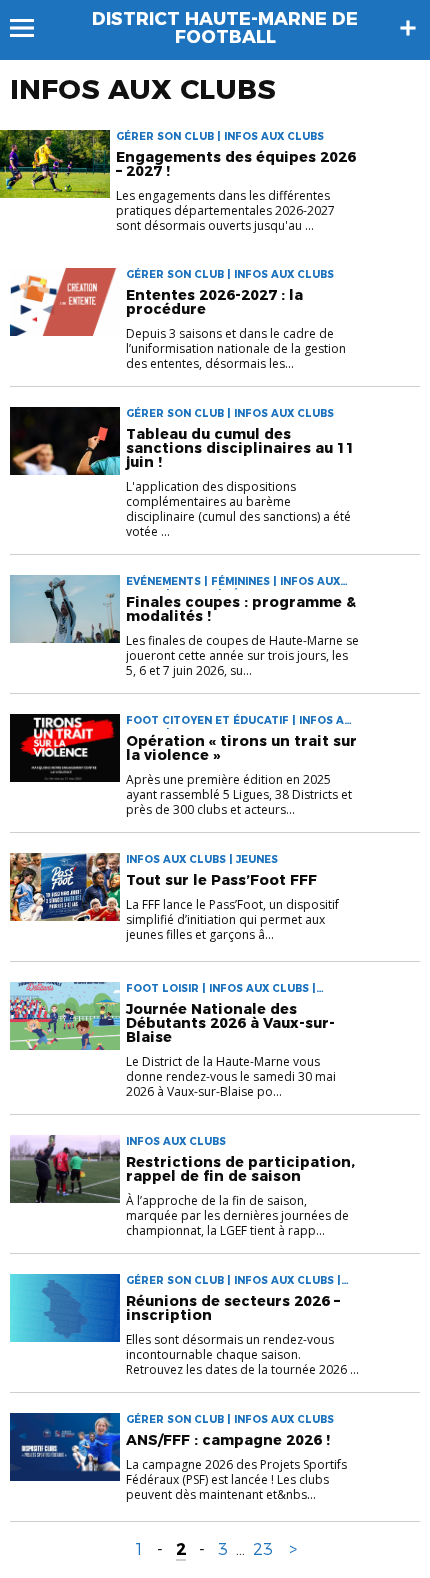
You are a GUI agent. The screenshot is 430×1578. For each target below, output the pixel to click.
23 (263, 1549)
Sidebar (408, 28)
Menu (31, 28)
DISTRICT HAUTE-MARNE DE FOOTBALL (225, 28)
